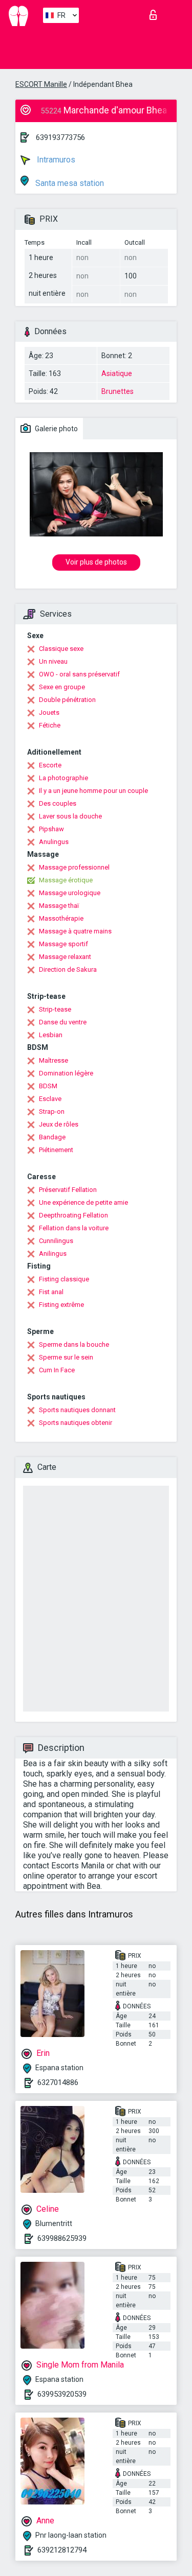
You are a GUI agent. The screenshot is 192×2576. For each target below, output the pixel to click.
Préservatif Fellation (68, 1190)
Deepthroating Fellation (73, 1215)
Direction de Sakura (68, 969)
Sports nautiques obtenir (76, 1423)
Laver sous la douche (70, 816)
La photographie (63, 778)
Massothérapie (61, 918)
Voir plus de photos (96, 562)
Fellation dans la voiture (74, 1228)
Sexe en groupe (62, 687)
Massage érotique (66, 880)
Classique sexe (61, 649)
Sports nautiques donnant (77, 1410)
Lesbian (51, 1035)
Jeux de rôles (59, 1124)
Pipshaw (51, 829)
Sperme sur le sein (66, 1357)
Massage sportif (63, 944)
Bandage (52, 1137)
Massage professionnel (74, 867)
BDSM (48, 1086)
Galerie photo (56, 429)
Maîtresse (54, 1060)
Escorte (50, 765)
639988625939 (62, 2238)
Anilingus (53, 1254)
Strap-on (52, 1111)
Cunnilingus (56, 1241)
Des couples (58, 803)
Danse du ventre (63, 1022)
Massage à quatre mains (75, 931)
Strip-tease (55, 1009)
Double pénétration (67, 700)
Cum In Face (57, 1370)
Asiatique (117, 373)
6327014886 (58, 2082)
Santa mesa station (69, 183)
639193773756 (60, 137)
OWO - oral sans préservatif (79, 674)
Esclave (50, 1099)
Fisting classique (64, 1279)
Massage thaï (59, 906)
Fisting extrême (61, 1305)
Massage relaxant (65, 957)
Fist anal (51, 1292)
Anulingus (54, 842)
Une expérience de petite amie (83, 1202)
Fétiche (50, 725)
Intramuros (55, 160)
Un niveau (53, 661)
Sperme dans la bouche (74, 1344)
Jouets (49, 712)
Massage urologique (70, 893)
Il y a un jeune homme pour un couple (93, 791)
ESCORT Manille (41, 84)
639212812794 (62, 2550)
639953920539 (62, 2394)
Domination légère (66, 1073)
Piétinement (56, 1150)
